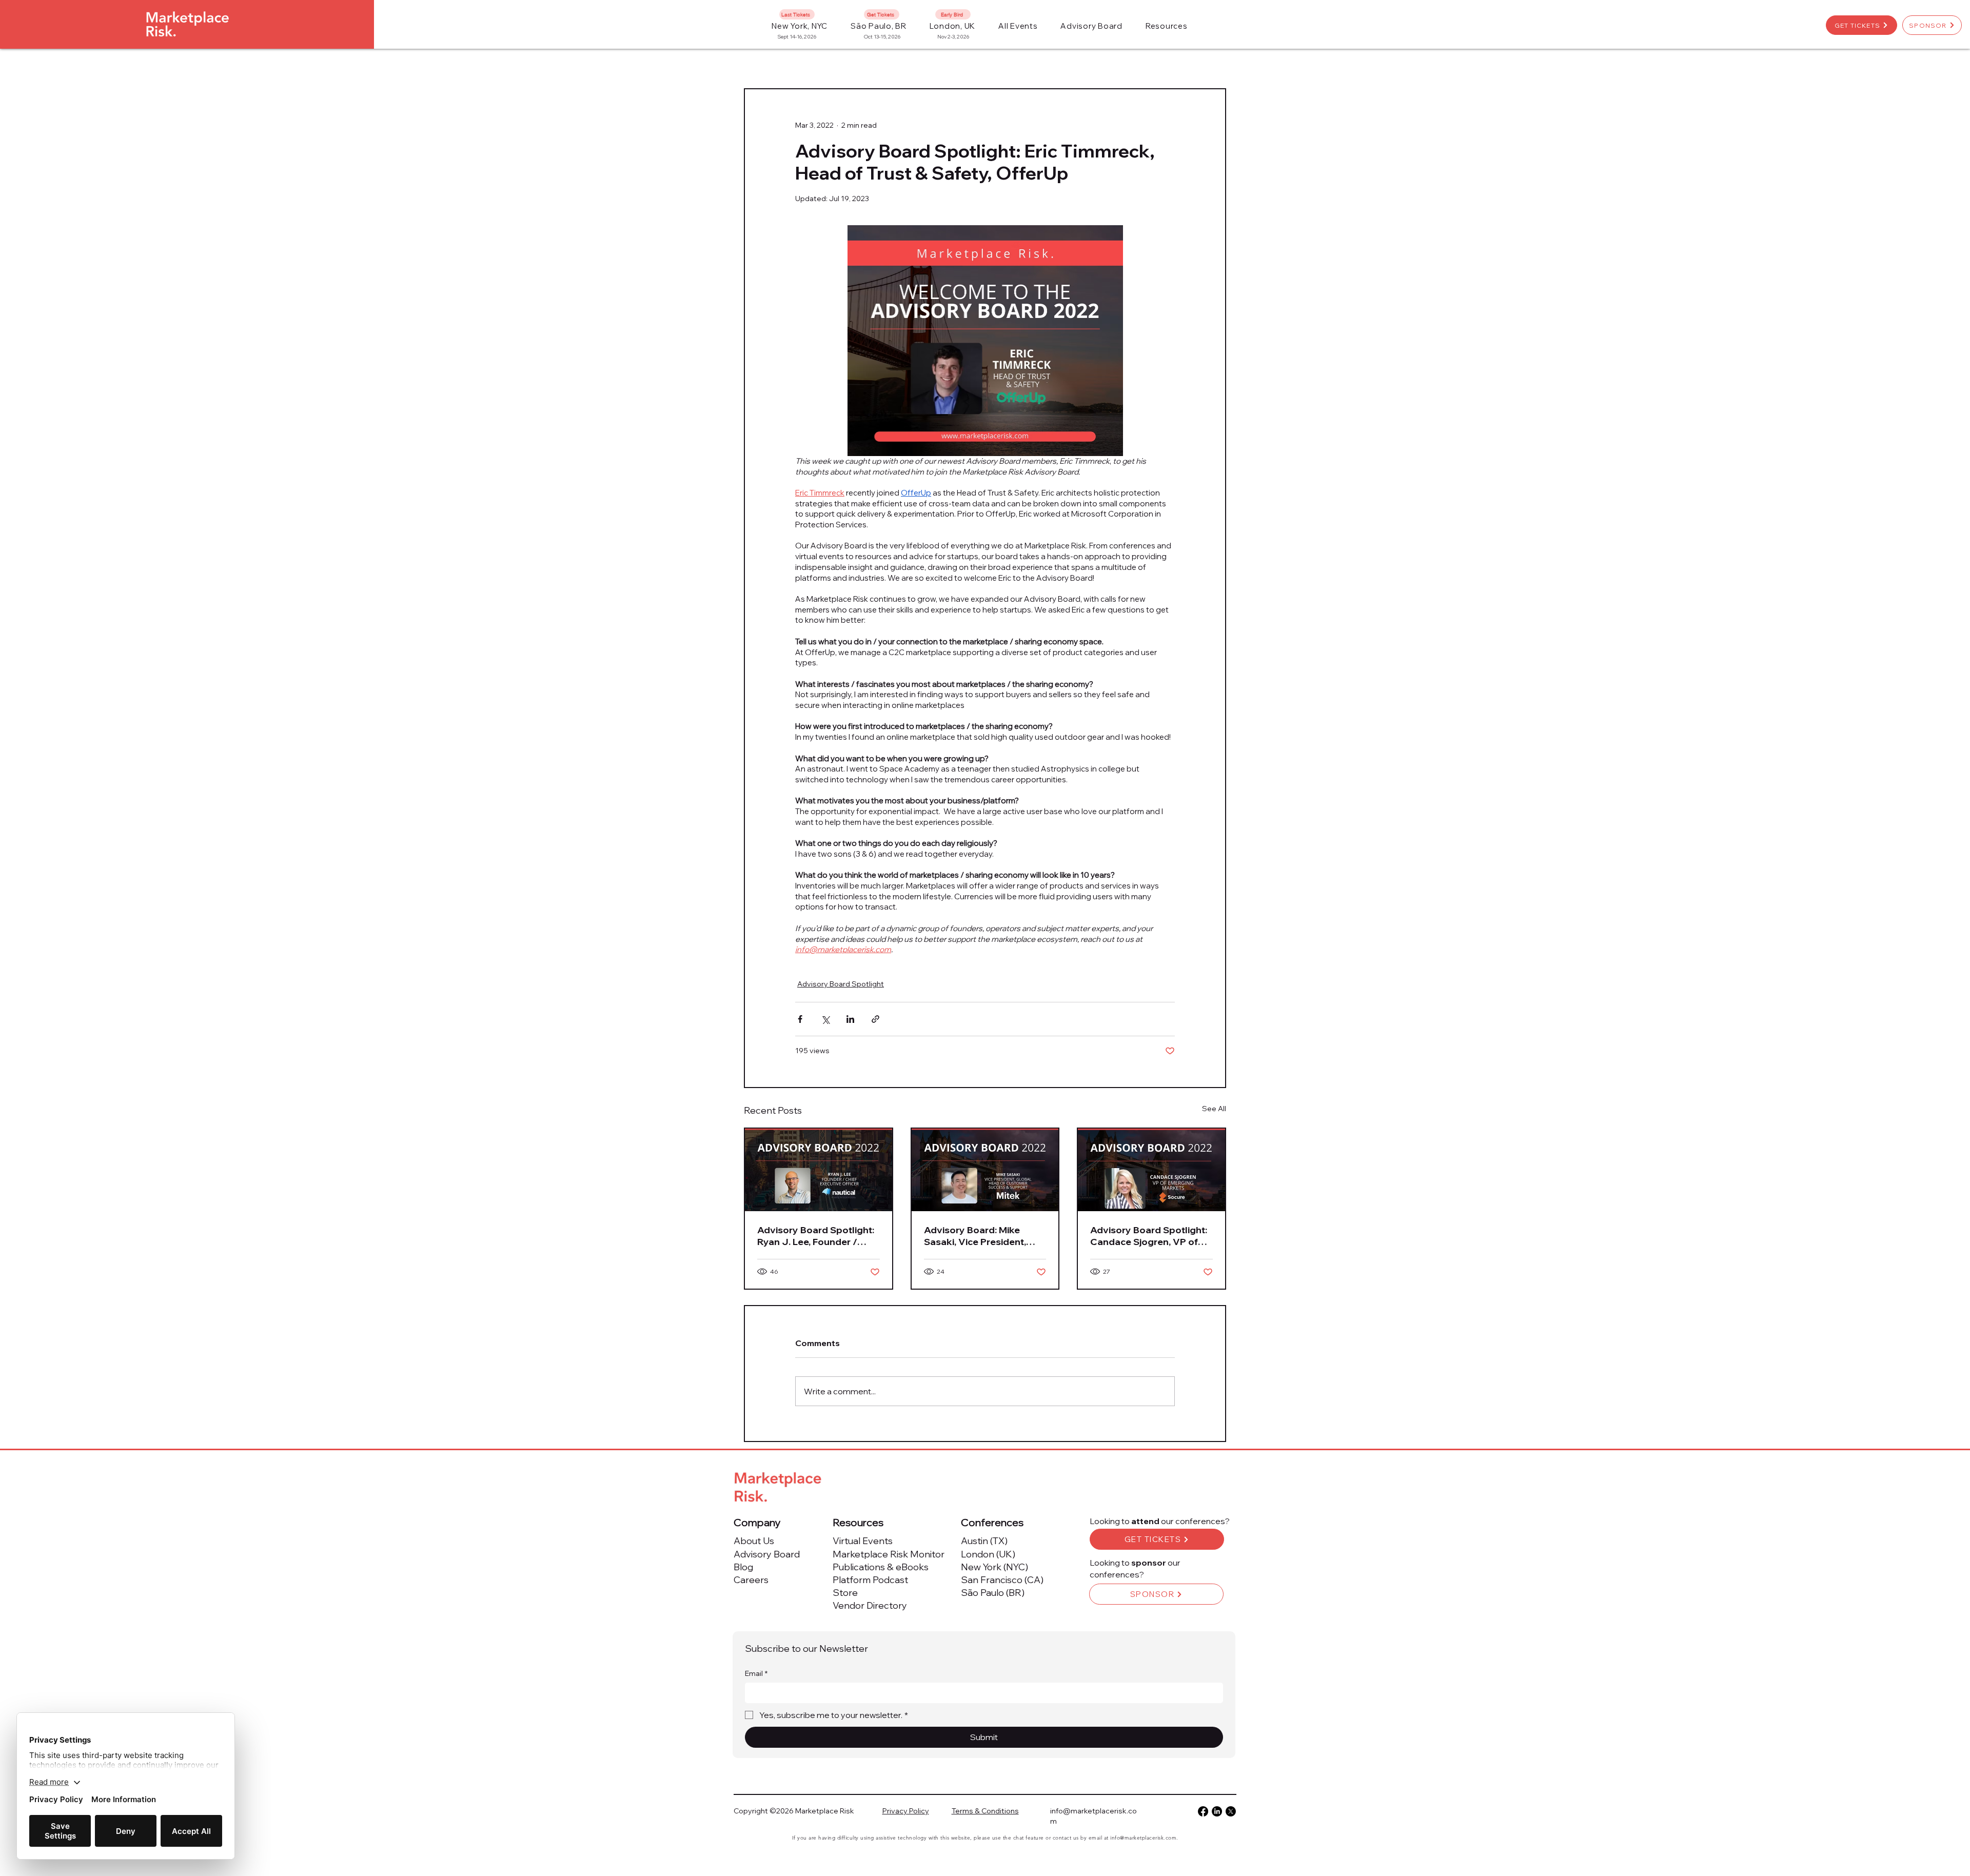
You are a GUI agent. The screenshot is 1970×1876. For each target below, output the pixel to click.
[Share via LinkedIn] (850, 1019)
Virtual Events (863, 1541)
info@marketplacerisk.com (1143, 1838)
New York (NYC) (994, 1567)
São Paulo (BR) (993, 1593)
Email (756, 1673)
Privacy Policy (906, 1811)
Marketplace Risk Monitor (889, 1554)
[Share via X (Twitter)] (825, 1019)
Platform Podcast (870, 1580)
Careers (751, 1580)
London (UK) (988, 1554)
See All (1214, 1109)
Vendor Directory (870, 1605)
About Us (754, 1541)
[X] (1231, 1811)
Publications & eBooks (881, 1567)
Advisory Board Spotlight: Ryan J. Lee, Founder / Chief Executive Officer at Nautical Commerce (816, 1236)
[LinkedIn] (1217, 1811)
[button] (1018, 26)
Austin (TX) (984, 1541)
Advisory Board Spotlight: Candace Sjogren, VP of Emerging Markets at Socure (1149, 1236)
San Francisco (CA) (1002, 1580)
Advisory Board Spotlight (841, 984)
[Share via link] (875, 1019)
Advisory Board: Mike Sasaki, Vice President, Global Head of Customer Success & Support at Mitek (982, 1236)
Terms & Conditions (985, 1811)
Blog (743, 1567)
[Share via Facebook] (800, 1019)
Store (845, 1593)
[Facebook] (1203, 1811)
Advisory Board (767, 1554)
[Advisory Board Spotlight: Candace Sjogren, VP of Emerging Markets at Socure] (1151, 1170)
